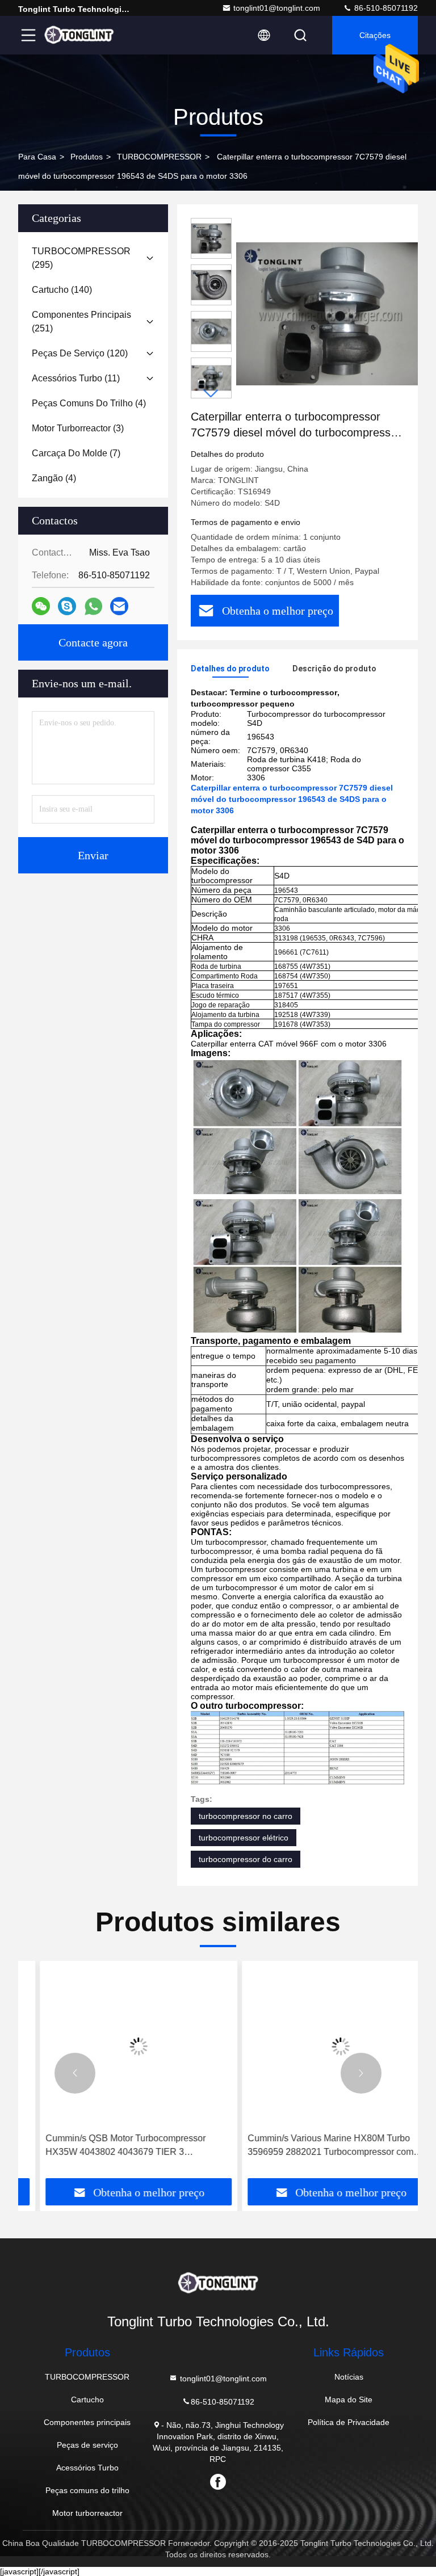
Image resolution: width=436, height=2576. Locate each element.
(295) (81, 258)
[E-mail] (119, 606)
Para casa (37, 157)
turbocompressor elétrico (244, 1838)
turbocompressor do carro (246, 1859)
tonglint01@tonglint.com (277, 8)
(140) (62, 290)
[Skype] (67, 606)
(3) (78, 428)
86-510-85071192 (385, 8)
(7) (76, 453)
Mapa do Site (349, 2399)
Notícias (349, 2377)
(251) (81, 322)
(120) (80, 353)
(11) (76, 378)
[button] (211, 394)
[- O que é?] (93, 606)
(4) (89, 403)
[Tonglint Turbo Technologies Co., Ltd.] (79, 35)
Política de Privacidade (349, 2422)
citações (375, 35)
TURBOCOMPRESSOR (159, 157)
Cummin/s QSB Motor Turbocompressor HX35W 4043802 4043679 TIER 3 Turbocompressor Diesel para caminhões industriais (107, 2146)
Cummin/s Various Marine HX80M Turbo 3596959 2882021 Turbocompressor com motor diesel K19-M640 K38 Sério (309, 2146)
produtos (87, 157)
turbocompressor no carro (246, 1816)
